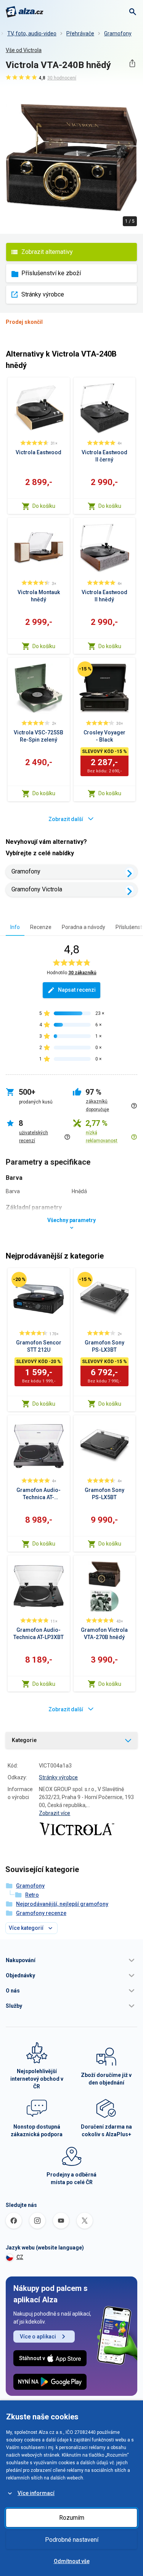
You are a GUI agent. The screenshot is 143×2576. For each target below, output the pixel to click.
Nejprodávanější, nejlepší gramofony (62, 1904)
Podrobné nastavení (72, 2540)
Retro (32, 1895)
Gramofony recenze (41, 1913)
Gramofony (118, 33)
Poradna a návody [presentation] (84, 927)
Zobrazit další (66, 819)
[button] (71, 1960)
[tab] (15, 927)
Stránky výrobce (43, 294)
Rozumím (72, 2518)
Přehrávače (80, 33)
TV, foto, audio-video (32, 33)
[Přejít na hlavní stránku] (25, 12)
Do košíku (44, 506)
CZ (20, 2257)
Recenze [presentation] (41, 927)
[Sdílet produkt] (132, 63)
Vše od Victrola (24, 50)
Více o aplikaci (38, 2337)
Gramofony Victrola (37, 889)
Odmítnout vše (72, 2561)
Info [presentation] (15, 927)
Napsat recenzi (77, 990)
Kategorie (24, 1740)
